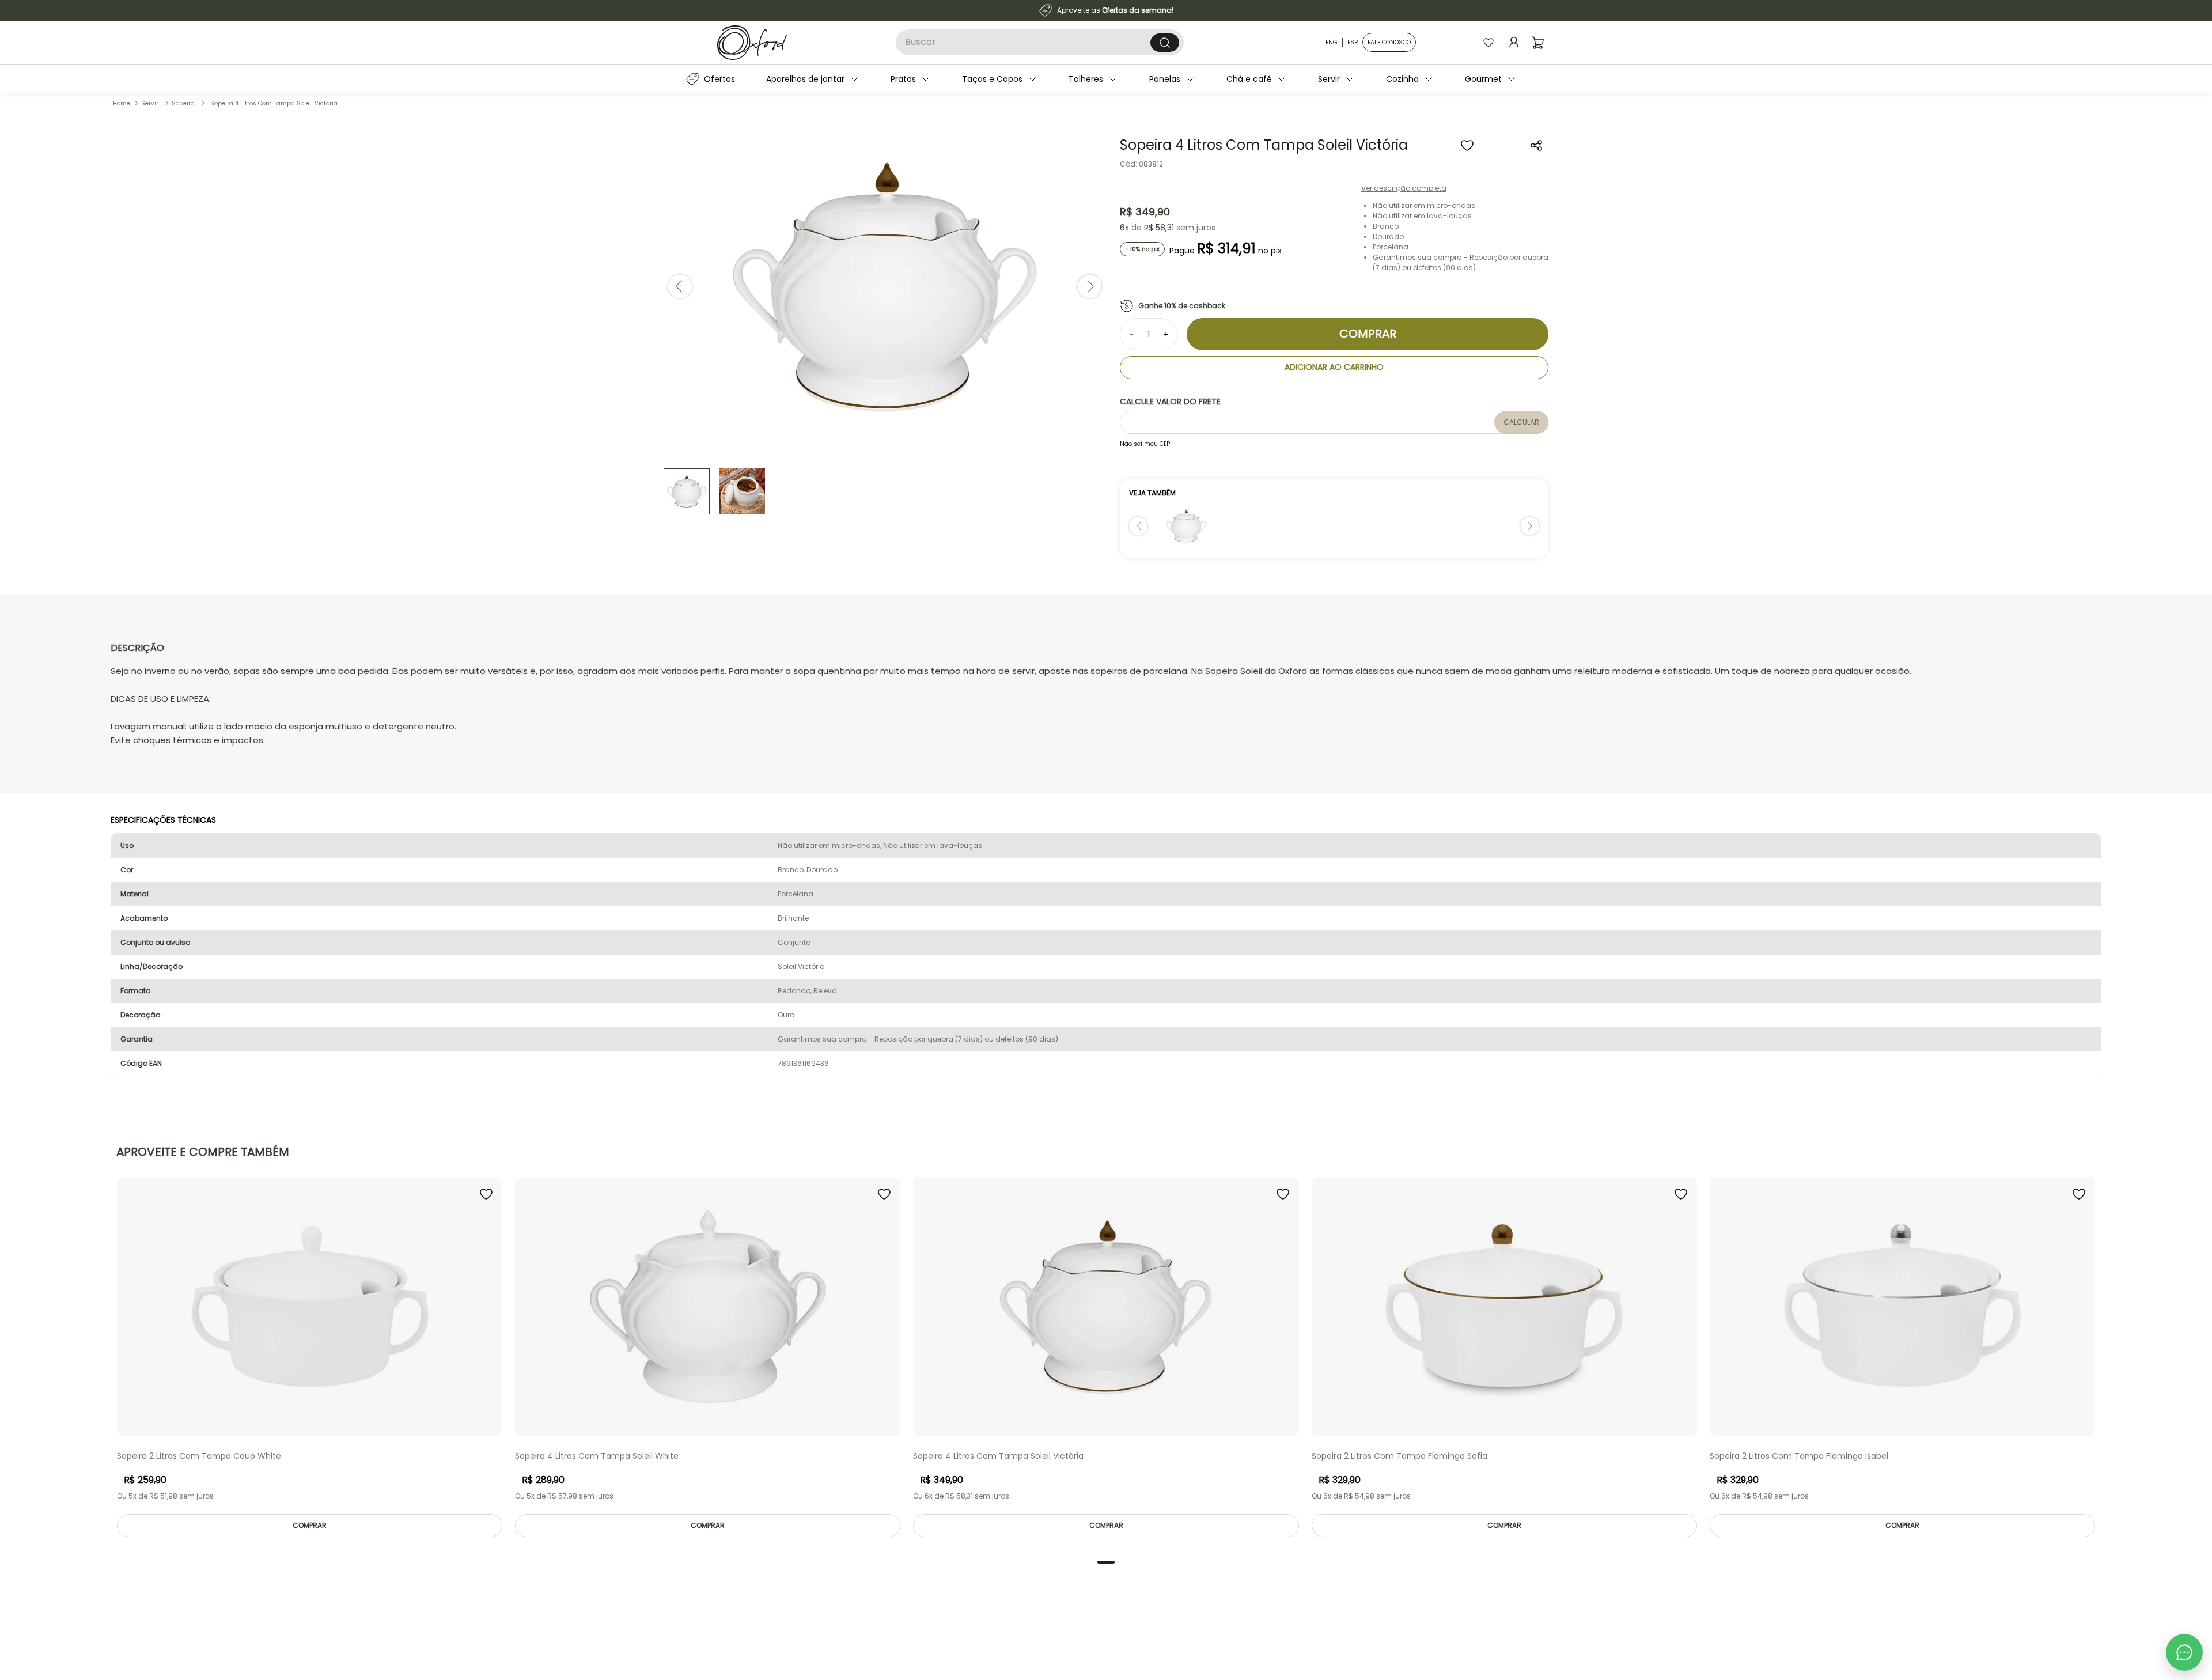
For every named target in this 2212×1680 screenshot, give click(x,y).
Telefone (1105, 888)
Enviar (1200, 951)
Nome (1099, 793)
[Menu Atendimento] (2184, 1652)
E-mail (1100, 841)
